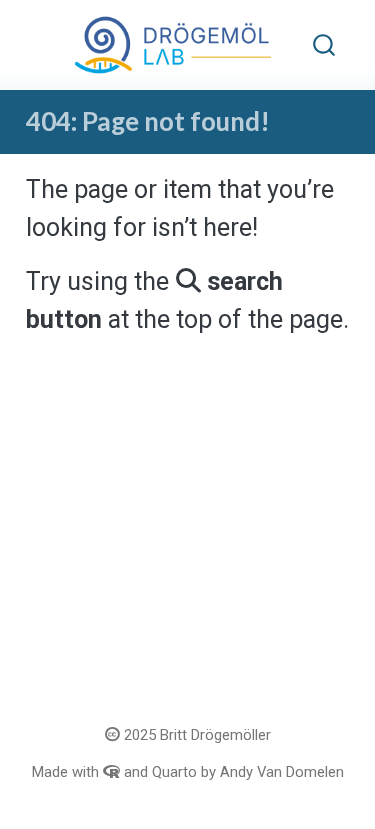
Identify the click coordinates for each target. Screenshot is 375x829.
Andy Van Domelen (282, 772)
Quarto (174, 772)
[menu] (47, 45)
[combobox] (325, 45)
